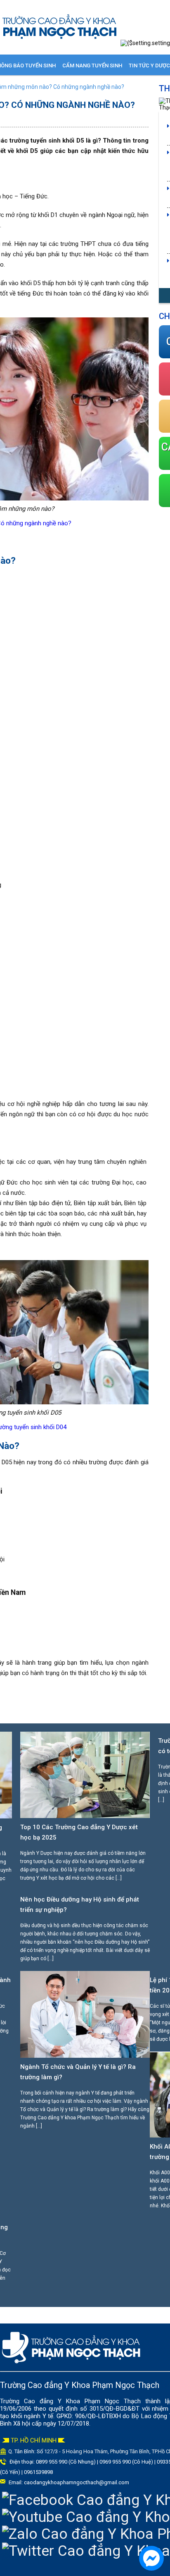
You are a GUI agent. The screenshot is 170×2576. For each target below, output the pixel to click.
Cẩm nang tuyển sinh (92, 66)
